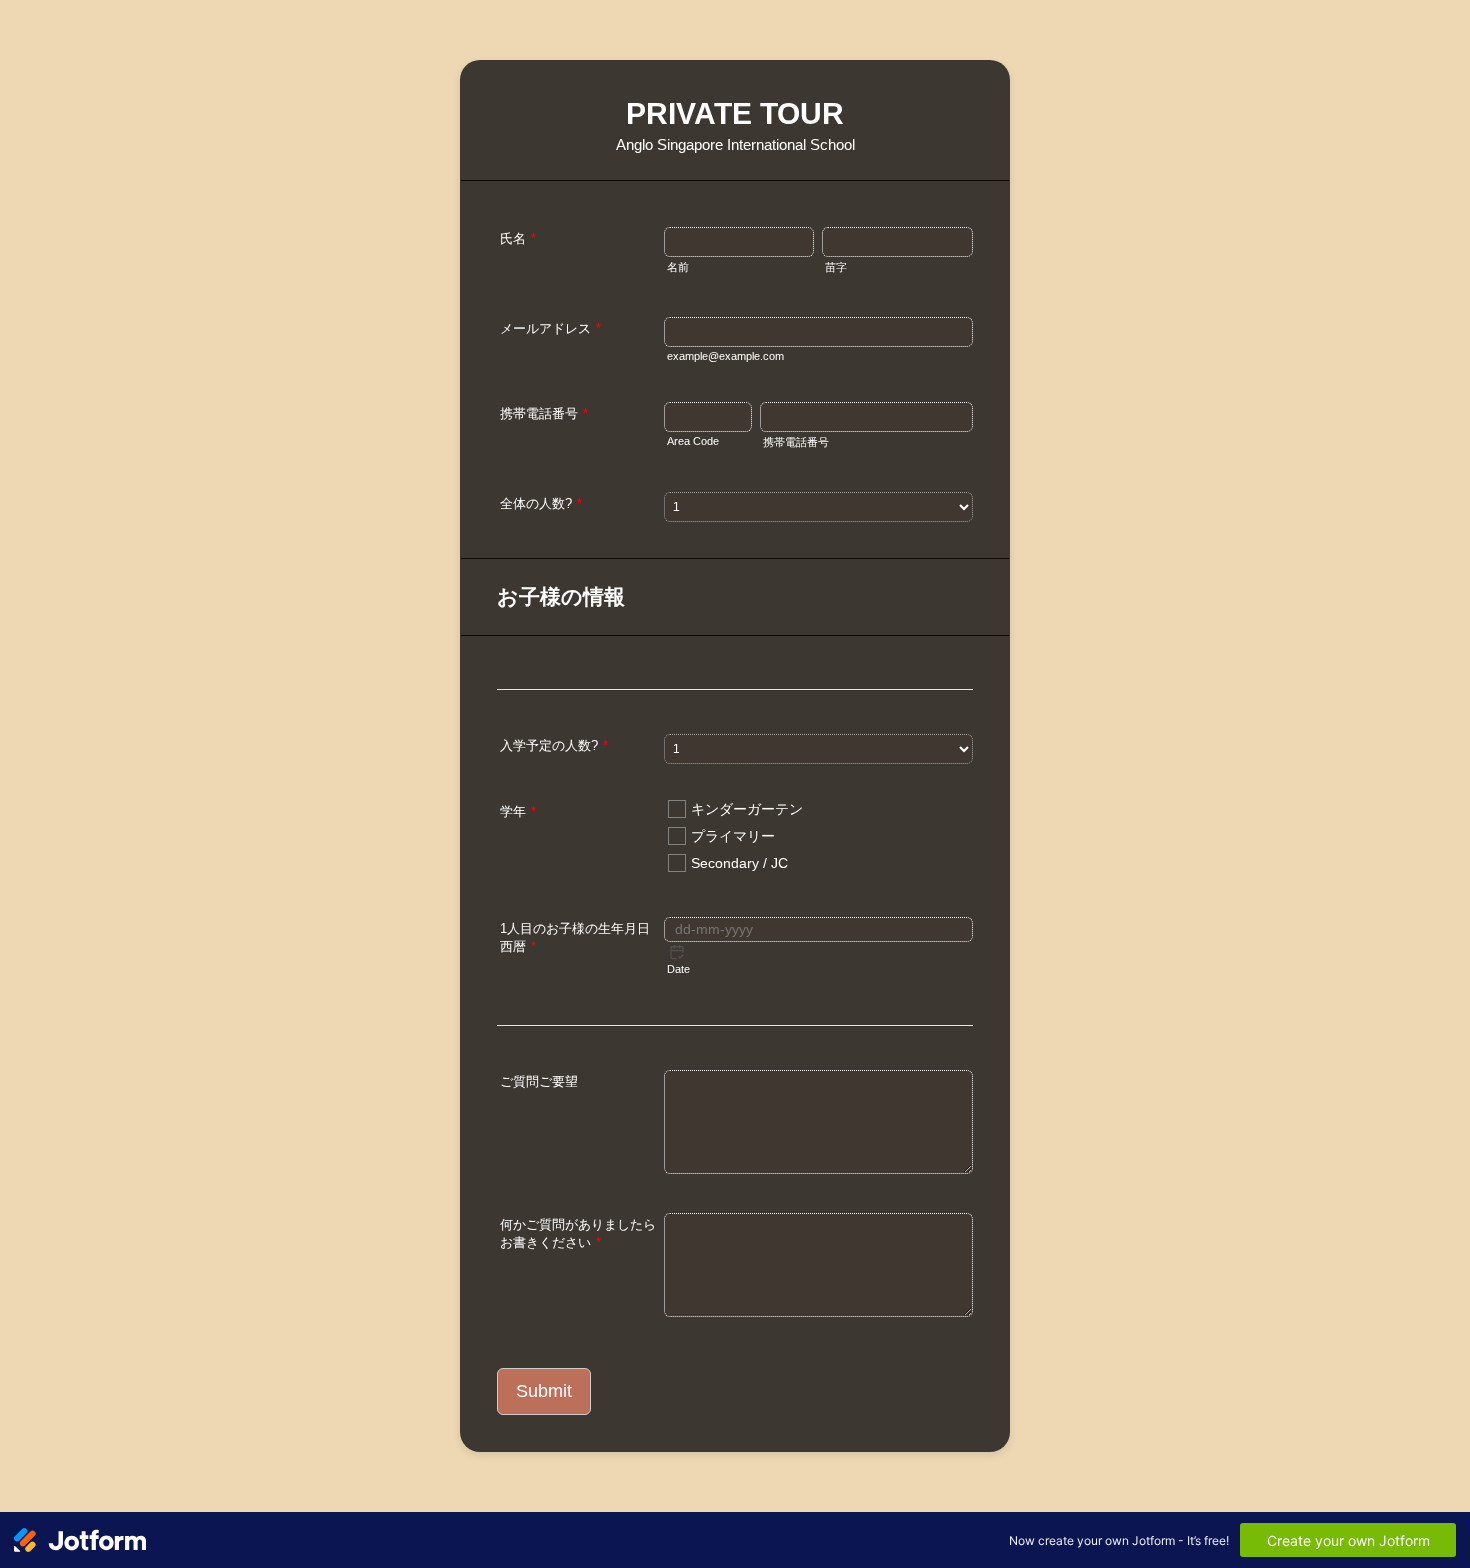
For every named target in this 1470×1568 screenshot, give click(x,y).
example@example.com (725, 356)
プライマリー (733, 836)
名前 (678, 267)
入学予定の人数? (554, 745)
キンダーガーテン (747, 809)
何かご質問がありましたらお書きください (578, 1233)
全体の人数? (541, 503)
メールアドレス (550, 328)
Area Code (693, 441)
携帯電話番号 (544, 413)
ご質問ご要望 (539, 1081)
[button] (677, 952)
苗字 (836, 267)
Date (678, 969)
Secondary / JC (739, 863)
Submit (544, 1391)
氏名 (518, 238)
